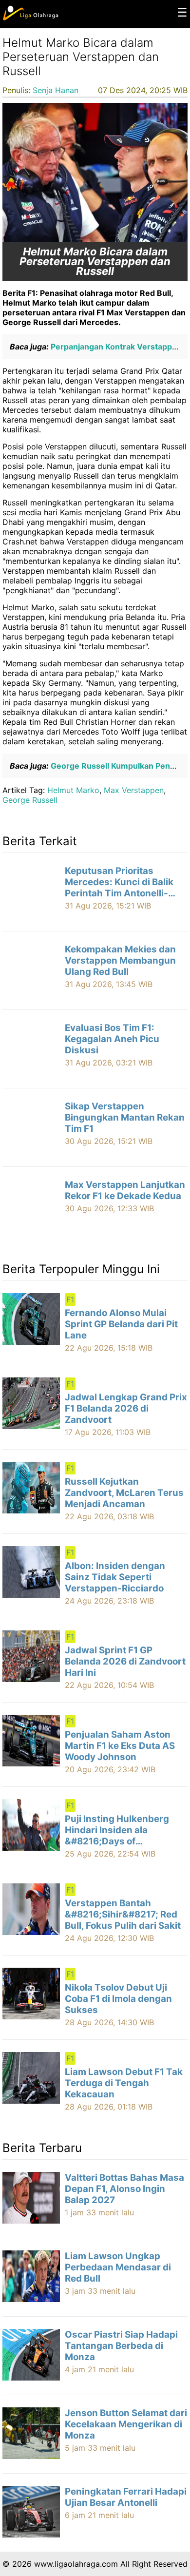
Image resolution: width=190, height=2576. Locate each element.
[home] (30, 18)
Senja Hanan (56, 90)
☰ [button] (182, 12)
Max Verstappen (134, 790)
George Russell (30, 800)
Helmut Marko (73, 790)
